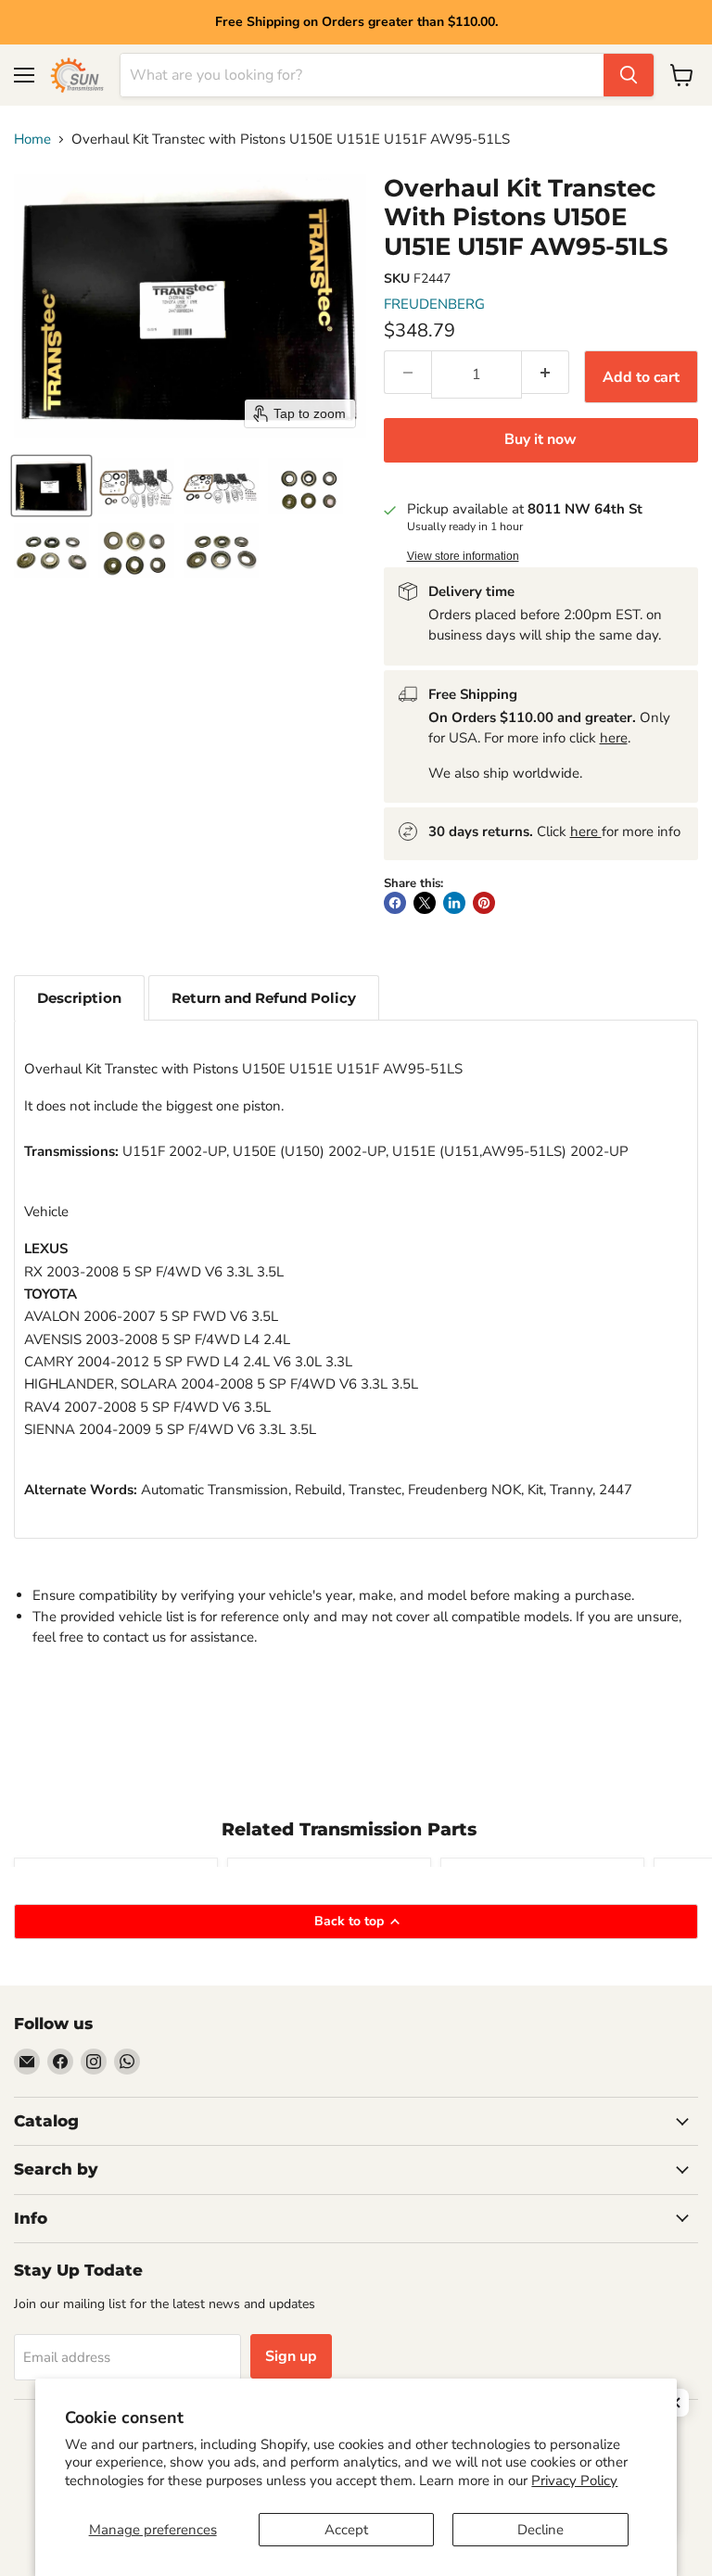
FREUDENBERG (434, 304)
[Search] (629, 75)
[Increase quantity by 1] (546, 372)
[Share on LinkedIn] (454, 903)
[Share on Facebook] (395, 903)
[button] (51, 486)
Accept (346, 2530)
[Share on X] (425, 903)
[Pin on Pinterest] (484, 903)
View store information (463, 556)
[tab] (79, 998)
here (614, 738)
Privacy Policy (574, 2481)
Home (32, 140)
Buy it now (540, 439)
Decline (540, 2530)
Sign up (291, 2356)
